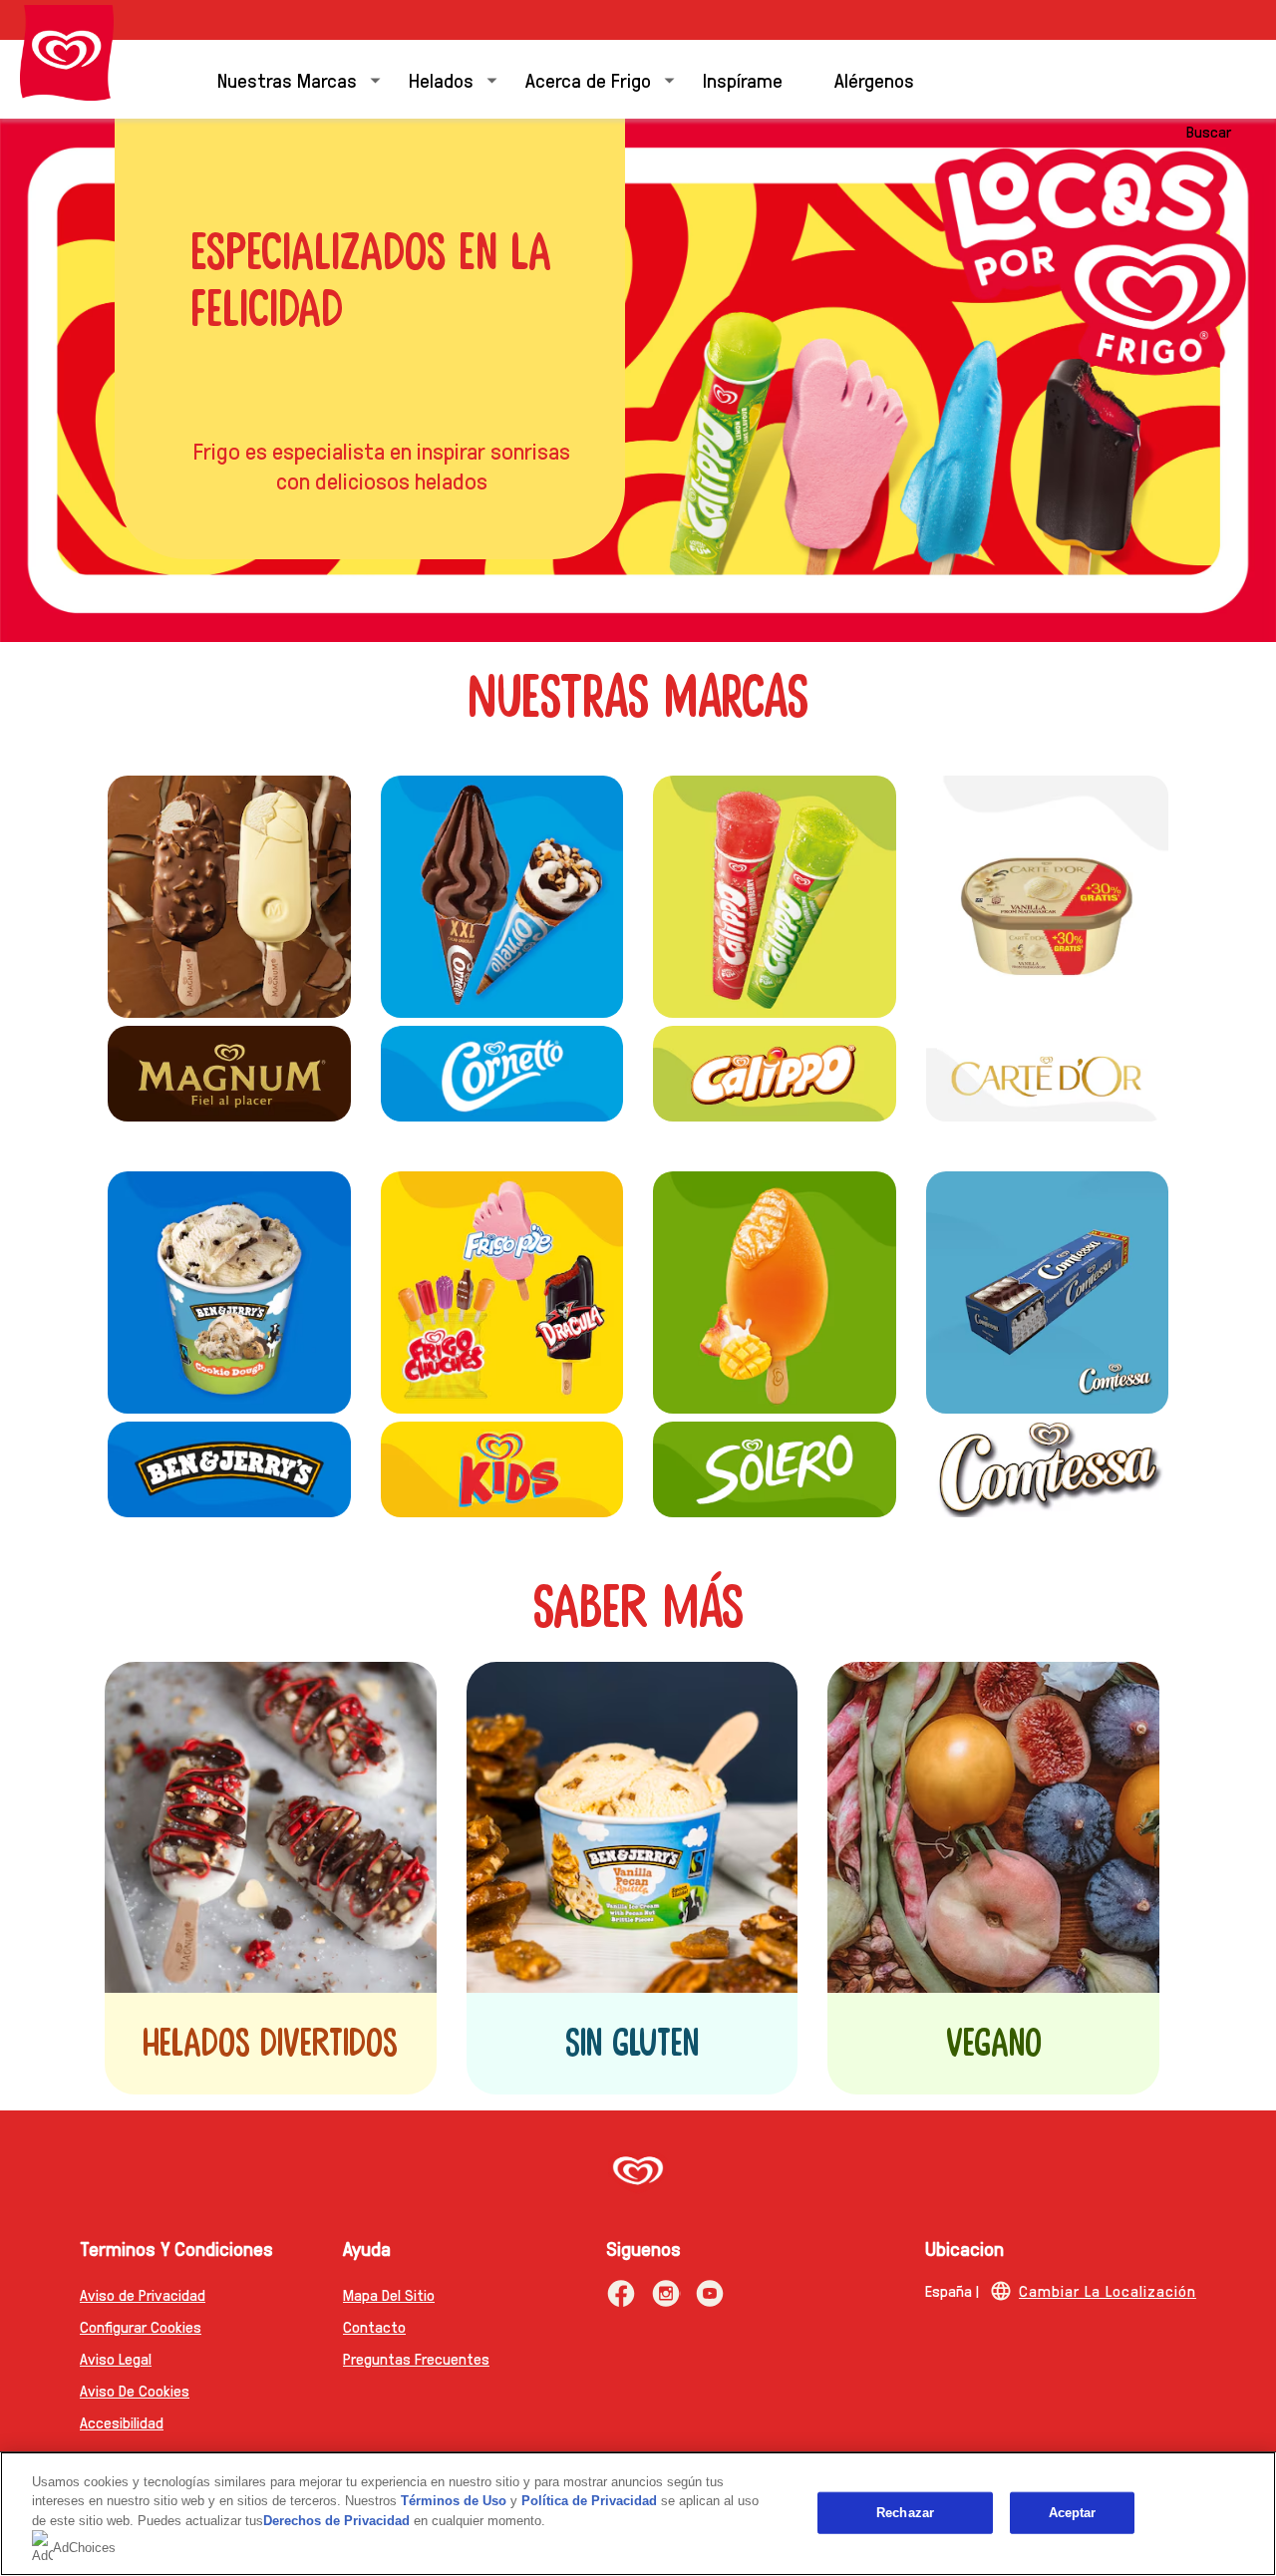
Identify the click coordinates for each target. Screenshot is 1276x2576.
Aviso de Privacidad (143, 2294)
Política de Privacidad (591, 2501)
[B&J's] (229, 1293)
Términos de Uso (454, 2501)
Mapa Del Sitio (389, 2294)
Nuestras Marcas (287, 80)
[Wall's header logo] (67, 53)
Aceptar (1073, 2513)
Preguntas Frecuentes (416, 2358)
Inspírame (743, 80)
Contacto (374, 2326)
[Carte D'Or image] (1048, 897)
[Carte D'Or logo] (1048, 1073)
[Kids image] (502, 1293)
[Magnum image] (229, 897)
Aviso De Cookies (135, 2390)
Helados (441, 80)
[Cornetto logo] (502, 1073)
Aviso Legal (116, 2358)
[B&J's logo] (229, 1469)
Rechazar (905, 2513)
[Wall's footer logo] (638, 2173)
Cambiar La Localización (1108, 2290)
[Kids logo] (502, 1469)
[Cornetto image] (502, 897)
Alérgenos (874, 80)
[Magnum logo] (229, 1073)
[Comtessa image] (1048, 1293)
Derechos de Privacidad (336, 2521)
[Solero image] (775, 1293)
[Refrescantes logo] (775, 897)
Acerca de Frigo (588, 80)
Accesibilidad (122, 2422)
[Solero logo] (775, 1469)
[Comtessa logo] (1048, 1469)
